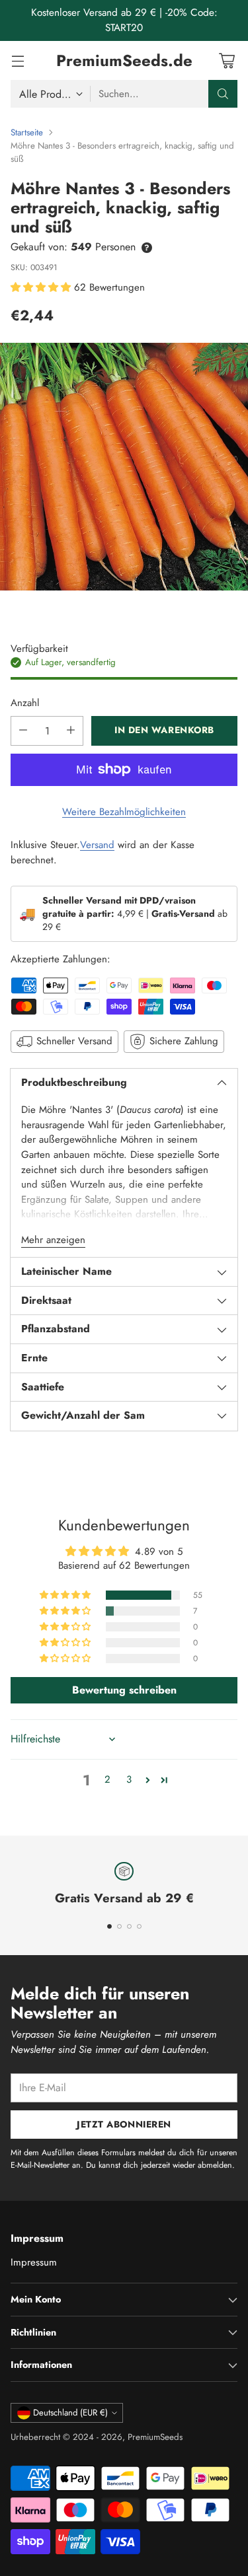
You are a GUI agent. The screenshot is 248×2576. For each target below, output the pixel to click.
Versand (97, 845)
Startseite (27, 132)
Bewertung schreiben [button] (124, 1690)
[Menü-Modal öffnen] (18, 60)
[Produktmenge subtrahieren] (23, 731)
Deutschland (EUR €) (70, 2413)
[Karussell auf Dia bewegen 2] (119, 1926)
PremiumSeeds (155, 2437)
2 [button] (107, 1779)
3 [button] (129, 1779)
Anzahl (25, 703)
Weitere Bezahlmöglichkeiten (124, 812)
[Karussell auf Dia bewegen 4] (139, 1926)
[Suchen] (223, 94)
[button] (42, 287)
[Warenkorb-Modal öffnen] (227, 60)
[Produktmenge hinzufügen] (71, 731)
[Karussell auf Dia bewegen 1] (109, 1926)
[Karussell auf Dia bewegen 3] (129, 1926)
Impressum (34, 2262)
